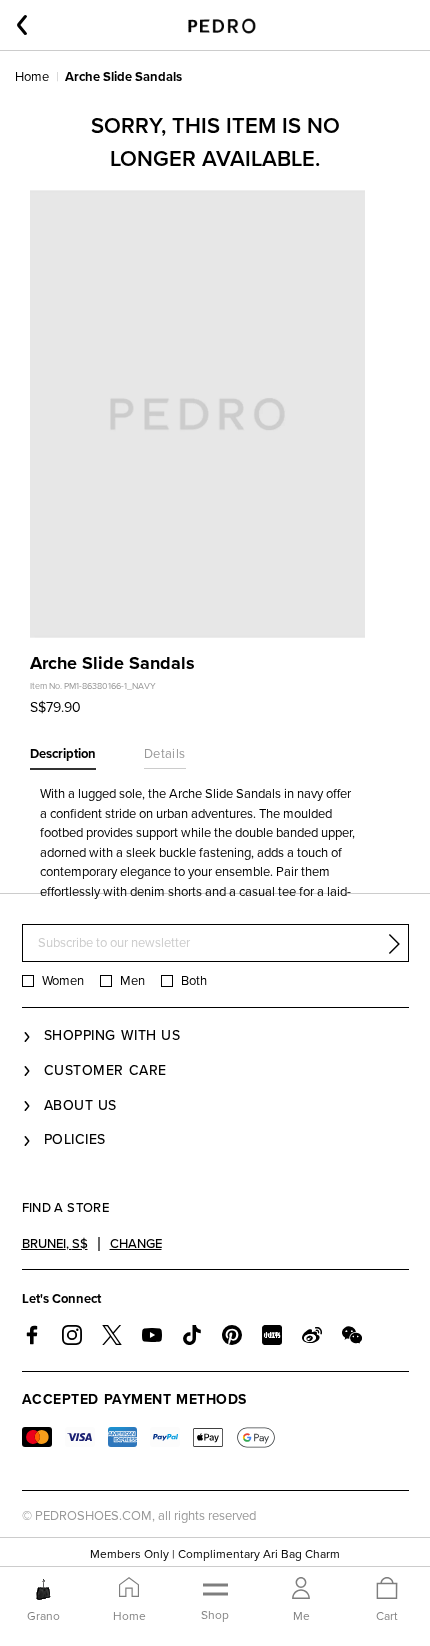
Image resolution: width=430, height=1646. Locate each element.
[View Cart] (387, 1589)
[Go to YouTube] (152, 1335)
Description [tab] (63, 754)
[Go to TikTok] (192, 1335)
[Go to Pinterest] (232, 1335)
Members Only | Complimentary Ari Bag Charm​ (215, 1554)
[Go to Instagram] (72, 1335)
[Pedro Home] (219, 25)
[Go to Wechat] (352, 1335)
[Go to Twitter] (112, 1335)
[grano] (43, 1589)
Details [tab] (165, 754)
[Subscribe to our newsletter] (394, 944)
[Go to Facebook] (32, 1335)
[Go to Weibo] (312, 1335)
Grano (43, 1616)
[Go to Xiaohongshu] (272, 1335)
